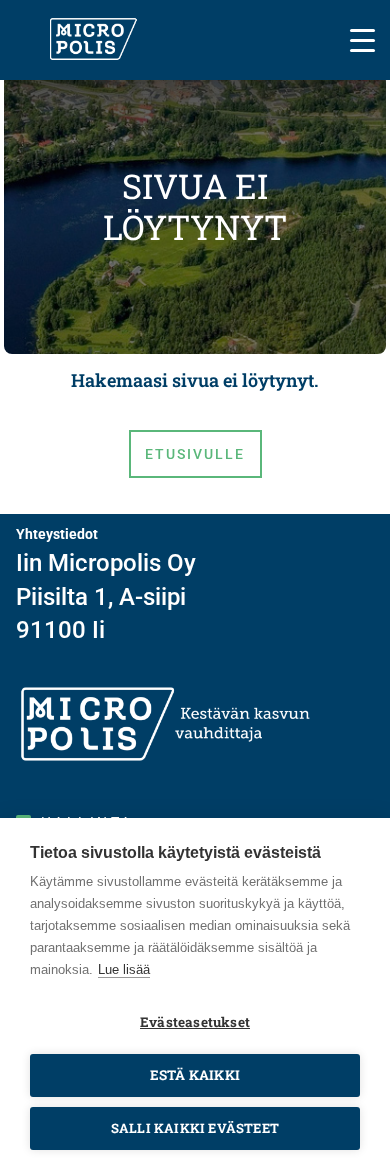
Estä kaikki (195, 1075)
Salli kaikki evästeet (195, 1128)
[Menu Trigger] (362, 38)
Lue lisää (124, 969)
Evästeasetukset (195, 1022)
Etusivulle (195, 454)
